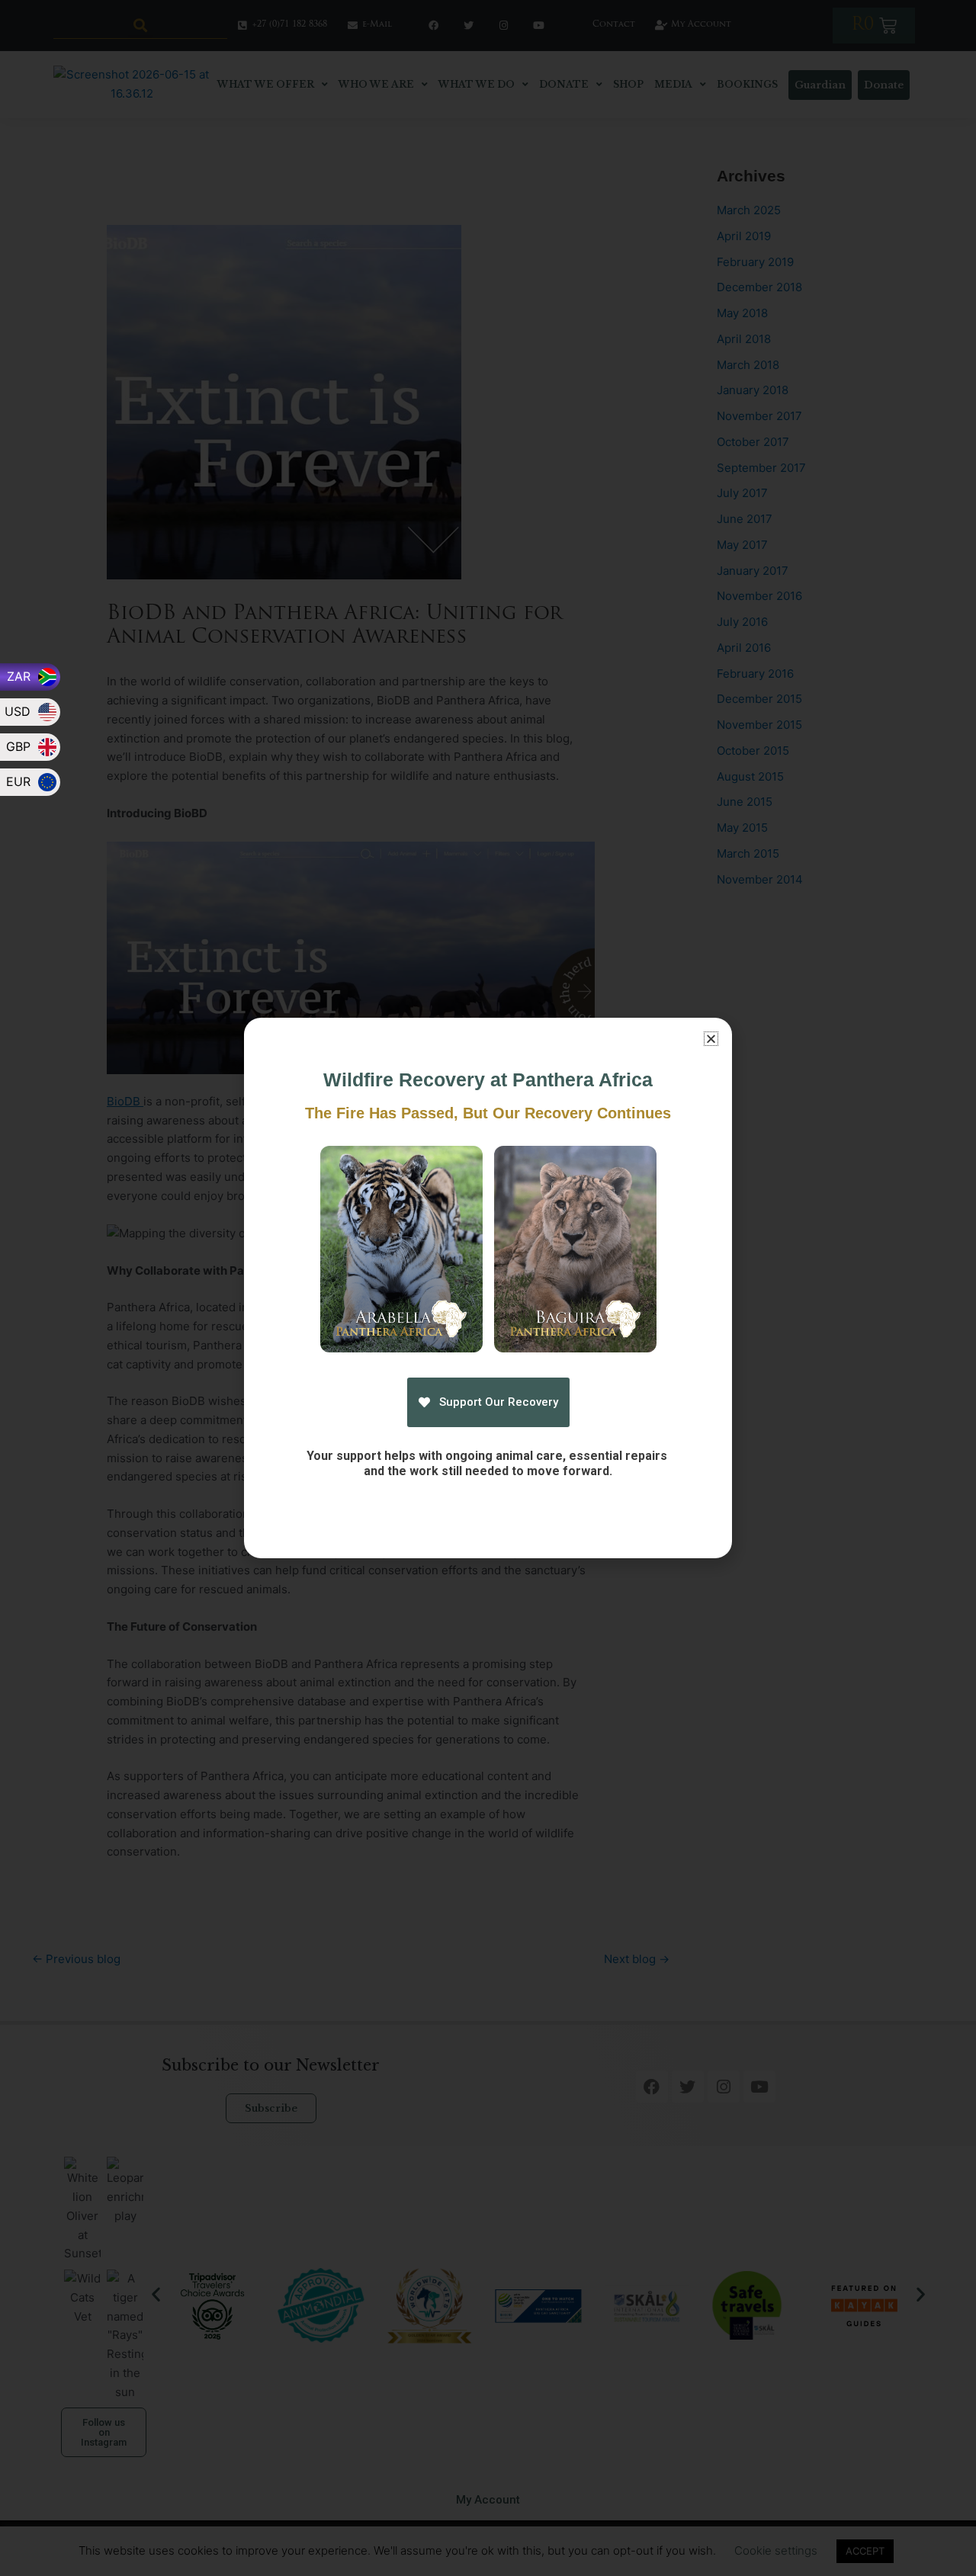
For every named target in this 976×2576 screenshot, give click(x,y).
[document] (488, 1288)
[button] (711, 1039)
